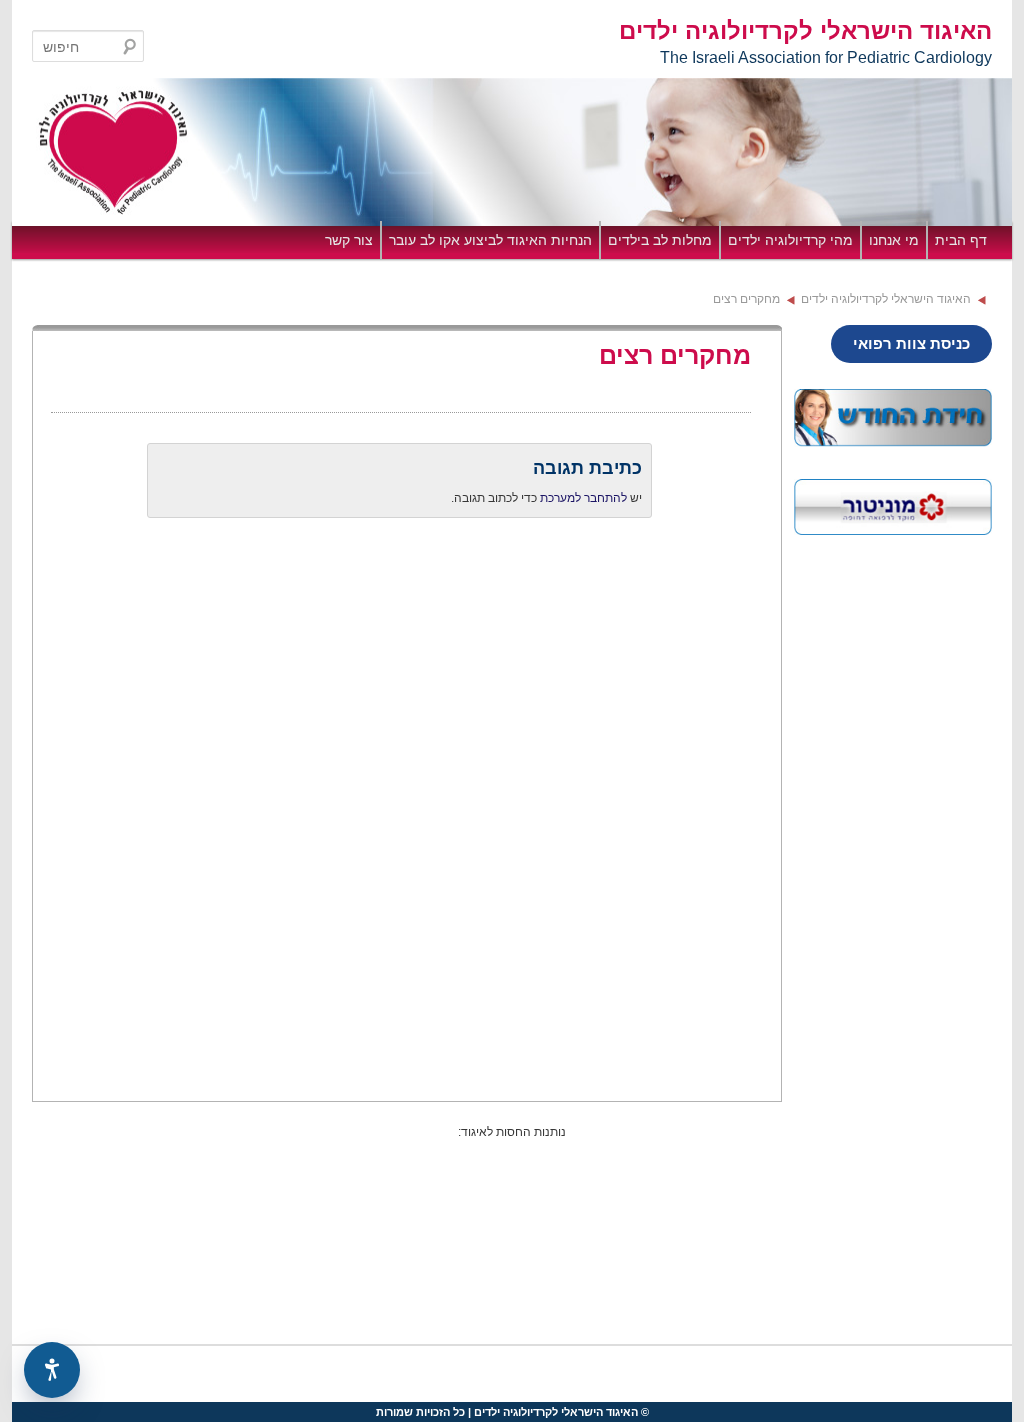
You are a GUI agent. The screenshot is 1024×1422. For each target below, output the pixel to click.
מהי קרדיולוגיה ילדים (790, 240)
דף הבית (961, 240)
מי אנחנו (894, 240)
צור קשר (349, 240)
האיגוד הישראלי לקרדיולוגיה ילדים (805, 31)
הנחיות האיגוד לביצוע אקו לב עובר (490, 240)
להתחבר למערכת (583, 498)
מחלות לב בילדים (660, 240)
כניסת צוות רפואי (911, 343)
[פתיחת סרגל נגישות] (52, 1370)
